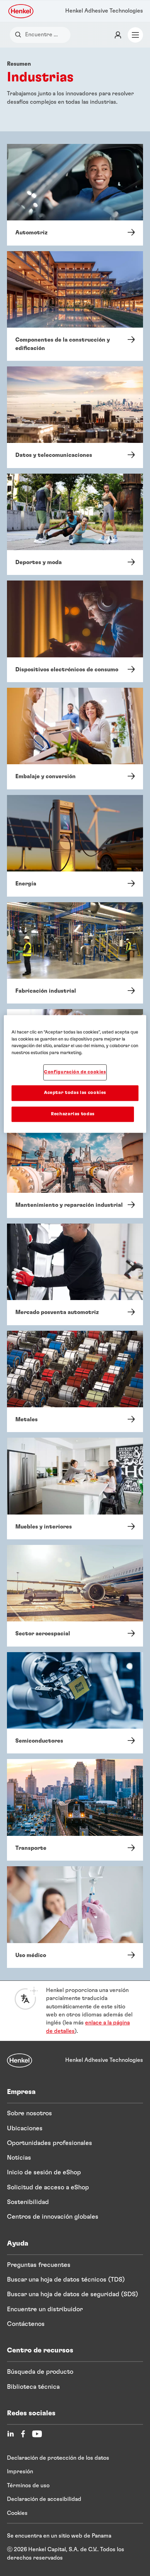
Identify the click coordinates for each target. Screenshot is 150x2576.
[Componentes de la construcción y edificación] (75, 306)
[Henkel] (20, 2060)
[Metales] (75, 1382)
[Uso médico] (75, 1917)
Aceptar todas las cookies (75, 1093)
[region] (75, 1074)
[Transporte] (75, 1810)
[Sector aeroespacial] (75, 1596)
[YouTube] (37, 2434)
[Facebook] (23, 2434)
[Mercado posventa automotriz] (75, 1274)
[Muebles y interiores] (75, 1488)
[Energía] (75, 846)
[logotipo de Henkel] (21, 11)
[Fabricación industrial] (75, 953)
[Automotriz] (75, 195)
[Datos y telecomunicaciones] (75, 417)
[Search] (20, 35)
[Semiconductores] (75, 1703)
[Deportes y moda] (75, 524)
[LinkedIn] (10, 2434)
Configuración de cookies (75, 1072)
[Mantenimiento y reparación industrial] (75, 1167)
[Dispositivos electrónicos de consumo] (75, 631)
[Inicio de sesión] (118, 35)
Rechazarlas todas (73, 1114)
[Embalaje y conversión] (75, 739)
